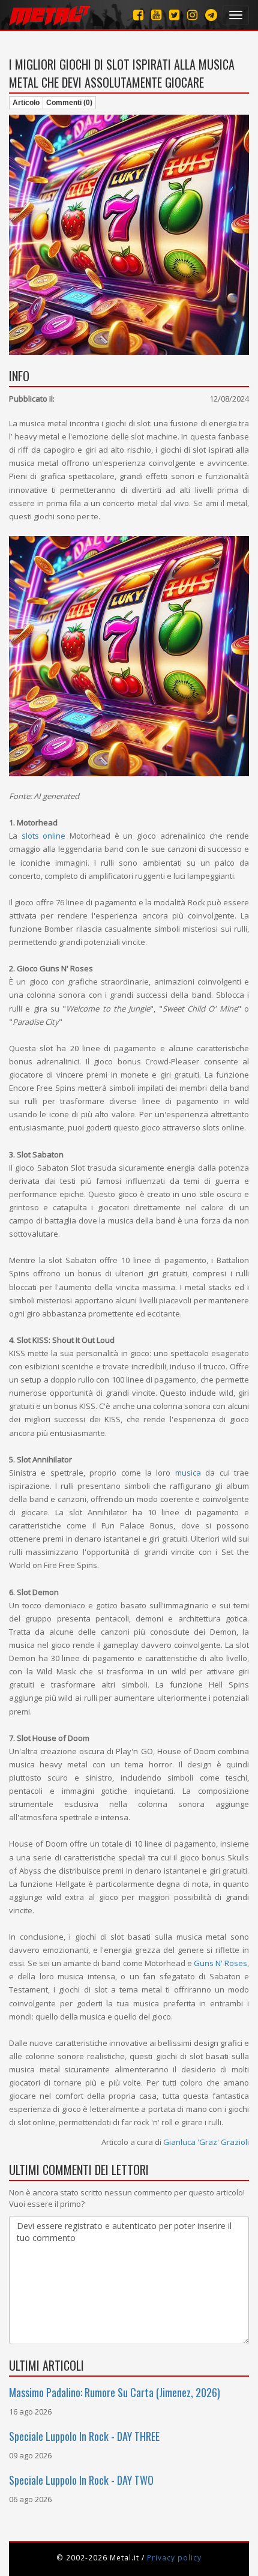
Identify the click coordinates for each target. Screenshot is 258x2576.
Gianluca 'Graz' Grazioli (206, 2142)
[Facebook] (138, 15)
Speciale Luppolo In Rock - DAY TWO (81, 2480)
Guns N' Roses (220, 1963)
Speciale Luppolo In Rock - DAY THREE (84, 2436)
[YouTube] (156, 15)
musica (188, 1473)
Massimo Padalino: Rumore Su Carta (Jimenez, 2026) (115, 2392)
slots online (44, 836)
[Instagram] (211, 15)
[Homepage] (49, 15)
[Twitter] (174, 15)
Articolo (26, 103)
